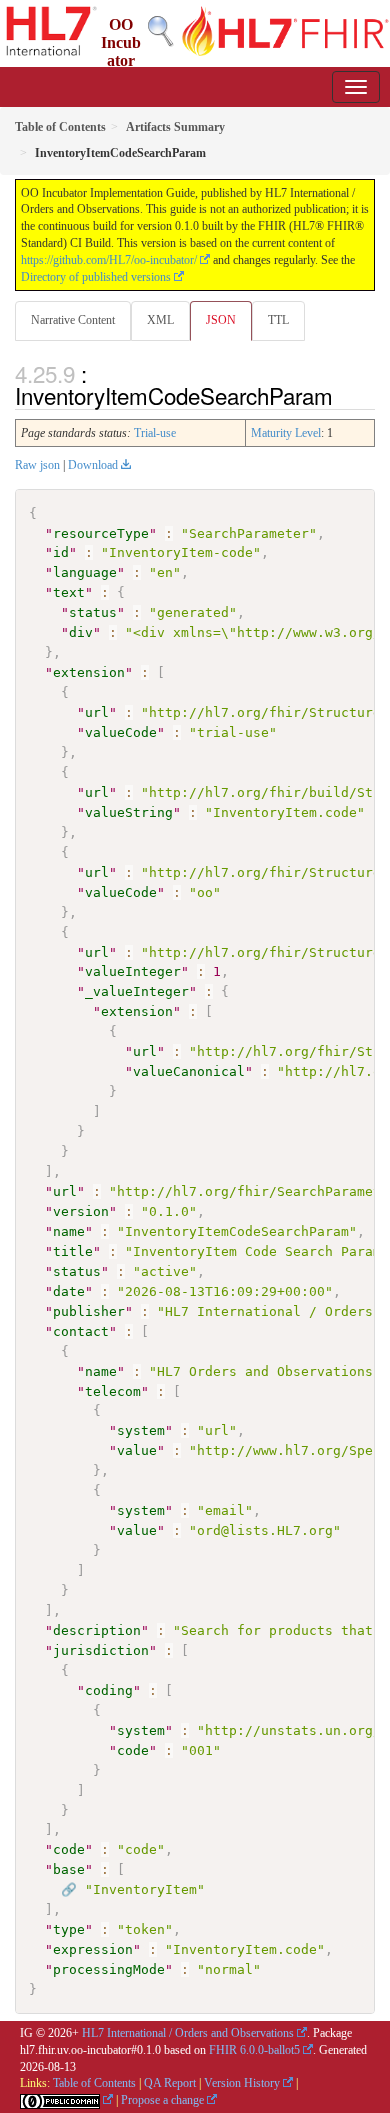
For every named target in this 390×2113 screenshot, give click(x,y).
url (97, 712)
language (85, 572)
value (137, 1450)
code (133, 1750)
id (61, 552)
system (141, 1430)
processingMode (109, 1969)
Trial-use (155, 433)
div (81, 632)
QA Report (170, 2083)
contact (81, 1331)
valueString (129, 812)
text (69, 592)
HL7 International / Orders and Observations (188, 2033)
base (69, 1869)
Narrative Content (73, 320)
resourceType (101, 533)
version (81, 1211)
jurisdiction (101, 1650)
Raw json (37, 465)
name (69, 1231)
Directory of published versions (96, 277)
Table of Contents (94, 2083)
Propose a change (162, 2100)
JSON (221, 320)
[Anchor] (344, 395)
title (73, 1251)
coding (109, 1690)
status (93, 612)
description (97, 1630)
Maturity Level (286, 433)
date (69, 1291)
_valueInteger (137, 991)
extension (89, 672)
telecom (113, 1391)
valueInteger (133, 971)
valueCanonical (189, 1071)
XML (160, 320)
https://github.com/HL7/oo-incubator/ (109, 260)
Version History (242, 2083)
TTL (278, 320)
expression (93, 1949)
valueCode (121, 732)
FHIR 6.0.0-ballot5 (254, 2050)
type (69, 1929)
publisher (89, 1311)
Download (93, 465)
